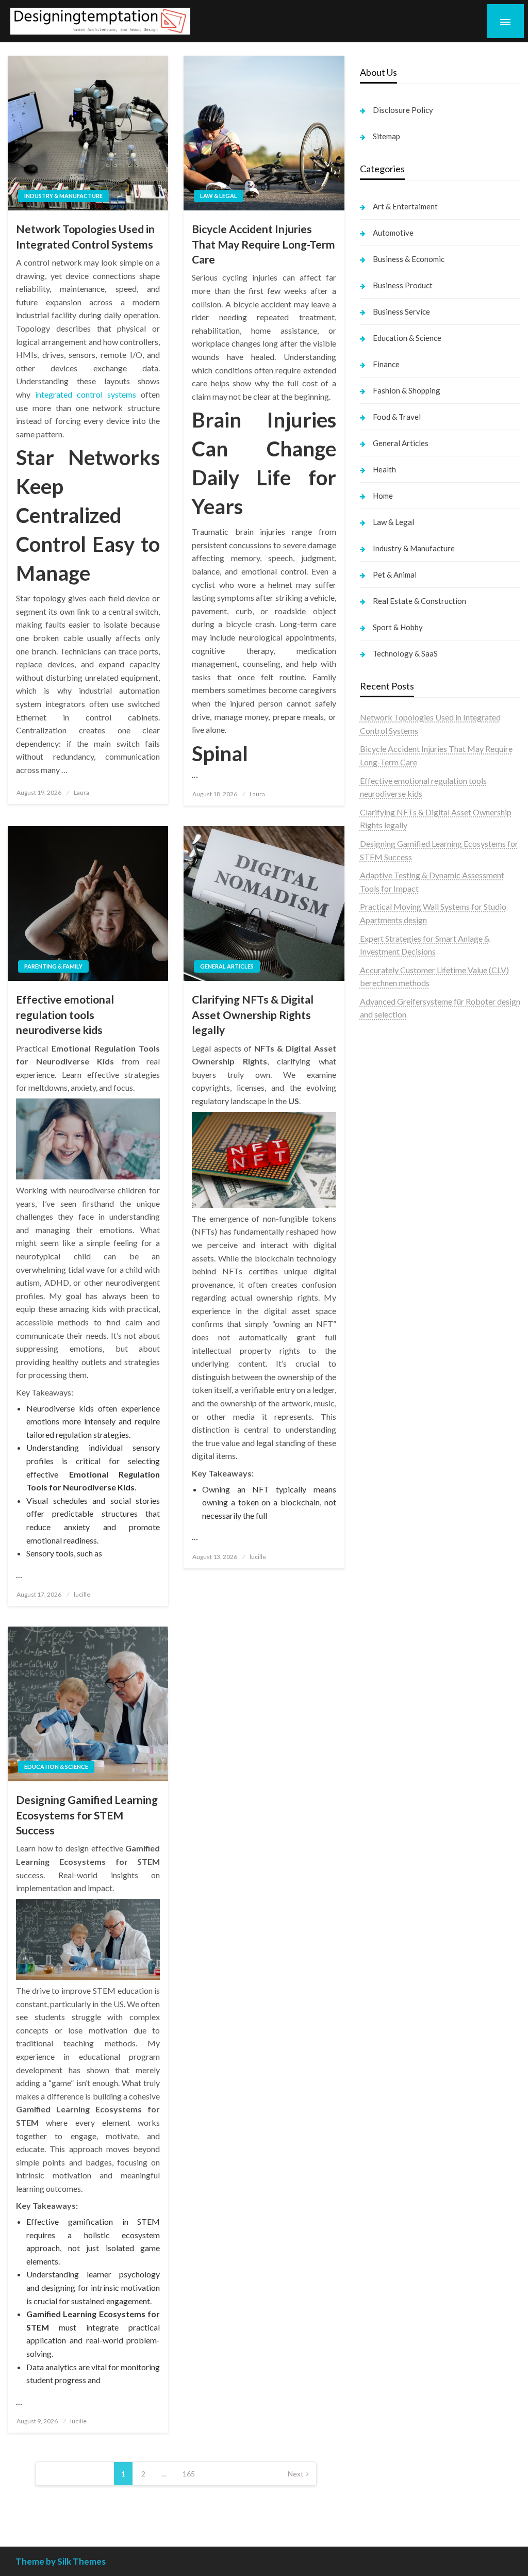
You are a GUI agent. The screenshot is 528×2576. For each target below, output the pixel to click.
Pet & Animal (395, 575)
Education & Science (56, 1767)
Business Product (403, 285)
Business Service (401, 311)
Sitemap (386, 136)
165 (189, 2474)
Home (383, 496)
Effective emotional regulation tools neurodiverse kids (65, 1014)
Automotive (393, 233)
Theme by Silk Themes (61, 2561)
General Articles (227, 966)
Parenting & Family (53, 966)
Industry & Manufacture (63, 196)
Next (296, 2474)
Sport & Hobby (398, 627)
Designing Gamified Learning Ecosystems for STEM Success (87, 1815)
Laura (81, 792)
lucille (82, 1594)
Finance (386, 364)
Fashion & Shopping (407, 390)
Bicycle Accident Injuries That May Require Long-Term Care (263, 244)
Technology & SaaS (405, 653)
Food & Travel (397, 417)
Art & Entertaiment (405, 206)
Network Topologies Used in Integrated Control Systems (85, 236)
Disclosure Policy (403, 110)
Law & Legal (219, 196)
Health (384, 469)
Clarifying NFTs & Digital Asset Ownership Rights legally (253, 1014)
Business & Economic (409, 259)
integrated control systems (86, 394)
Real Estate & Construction (419, 601)
